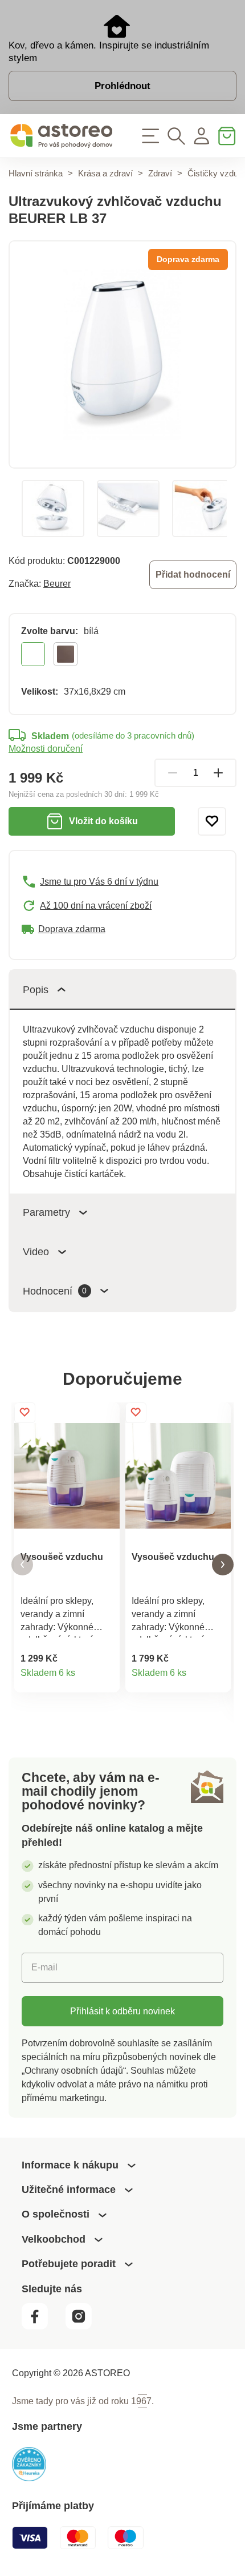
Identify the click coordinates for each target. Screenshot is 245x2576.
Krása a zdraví (105, 173)
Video (36, 1251)
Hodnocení (55, 1291)
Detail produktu (105, 1678)
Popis (36, 989)
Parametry (46, 1212)
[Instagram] (84, 2326)
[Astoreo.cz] (61, 136)
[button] (22, 1565)
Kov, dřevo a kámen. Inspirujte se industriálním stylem (109, 51)
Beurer (57, 583)
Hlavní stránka (36, 173)
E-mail (44, 1967)
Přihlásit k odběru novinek (122, 2011)
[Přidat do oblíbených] (212, 821)
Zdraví (160, 173)
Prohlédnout (122, 86)
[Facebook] (42, 2326)
